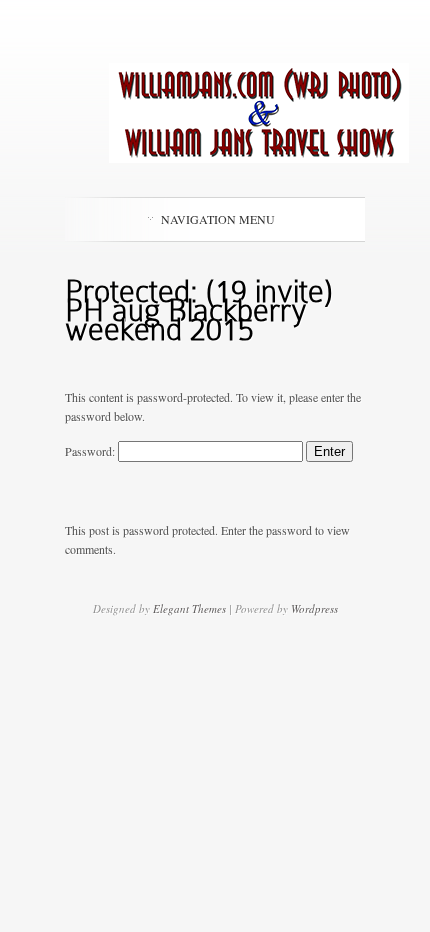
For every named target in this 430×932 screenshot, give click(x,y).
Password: (91, 451)
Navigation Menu (218, 219)
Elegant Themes (189, 608)
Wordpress (314, 608)
